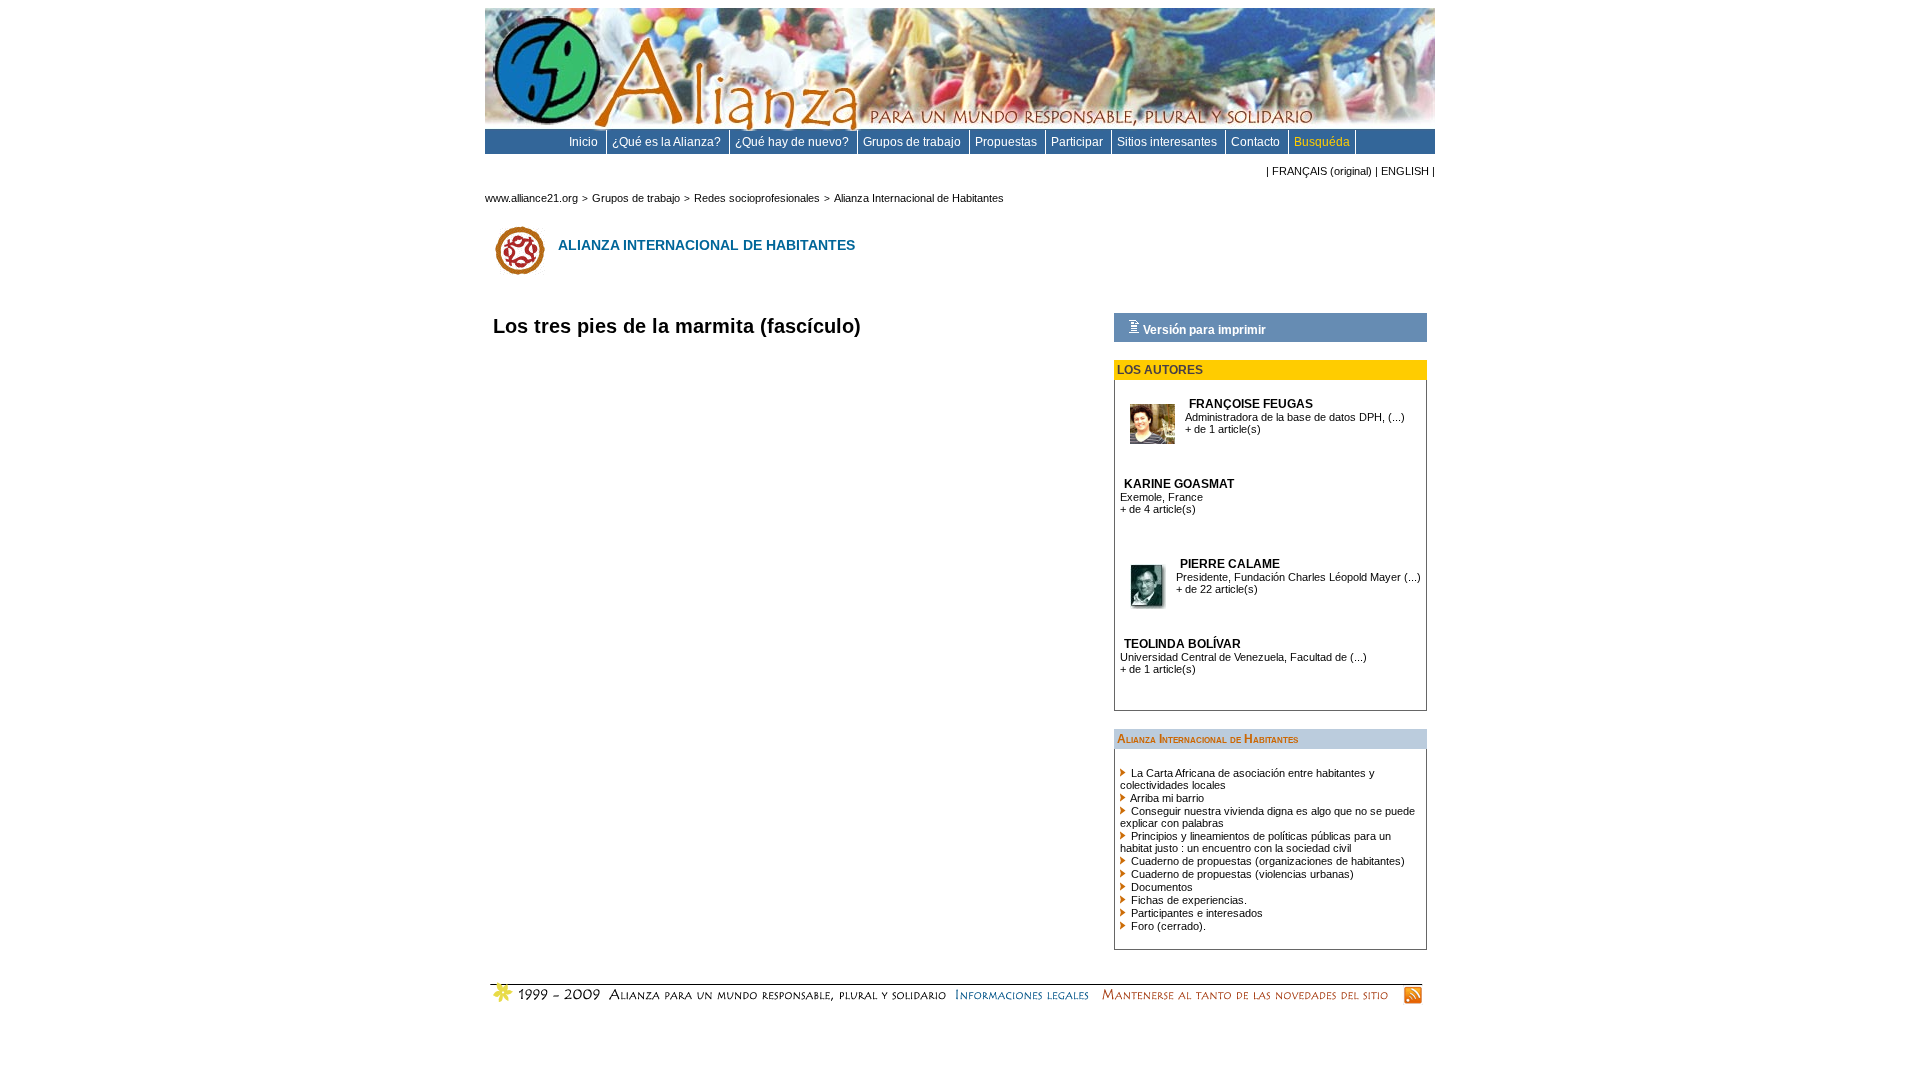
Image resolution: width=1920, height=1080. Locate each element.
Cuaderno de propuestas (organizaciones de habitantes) (1266, 861)
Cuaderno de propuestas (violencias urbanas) (1241, 874)
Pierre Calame (1230, 564)
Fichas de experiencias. (1187, 900)
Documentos (1160, 887)
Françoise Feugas (1251, 404)
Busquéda (1322, 142)
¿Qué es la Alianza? (668, 142)
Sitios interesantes (1168, 142)
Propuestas (1007, 142)
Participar (1078, 142)
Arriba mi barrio (1166, 798)
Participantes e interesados (1195, 913)
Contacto (1257, 142)
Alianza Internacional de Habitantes (919, 198)
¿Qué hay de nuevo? (793, 142)
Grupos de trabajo (913, 142)
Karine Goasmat (1179, 484)
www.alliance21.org (531, 198)
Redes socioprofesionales (757, 198)
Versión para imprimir (1203, 330)
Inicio (585, 142)
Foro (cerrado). (1167, 926)
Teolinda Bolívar (1182, 644)
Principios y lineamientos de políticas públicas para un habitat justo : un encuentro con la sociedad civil (1255, 842)
